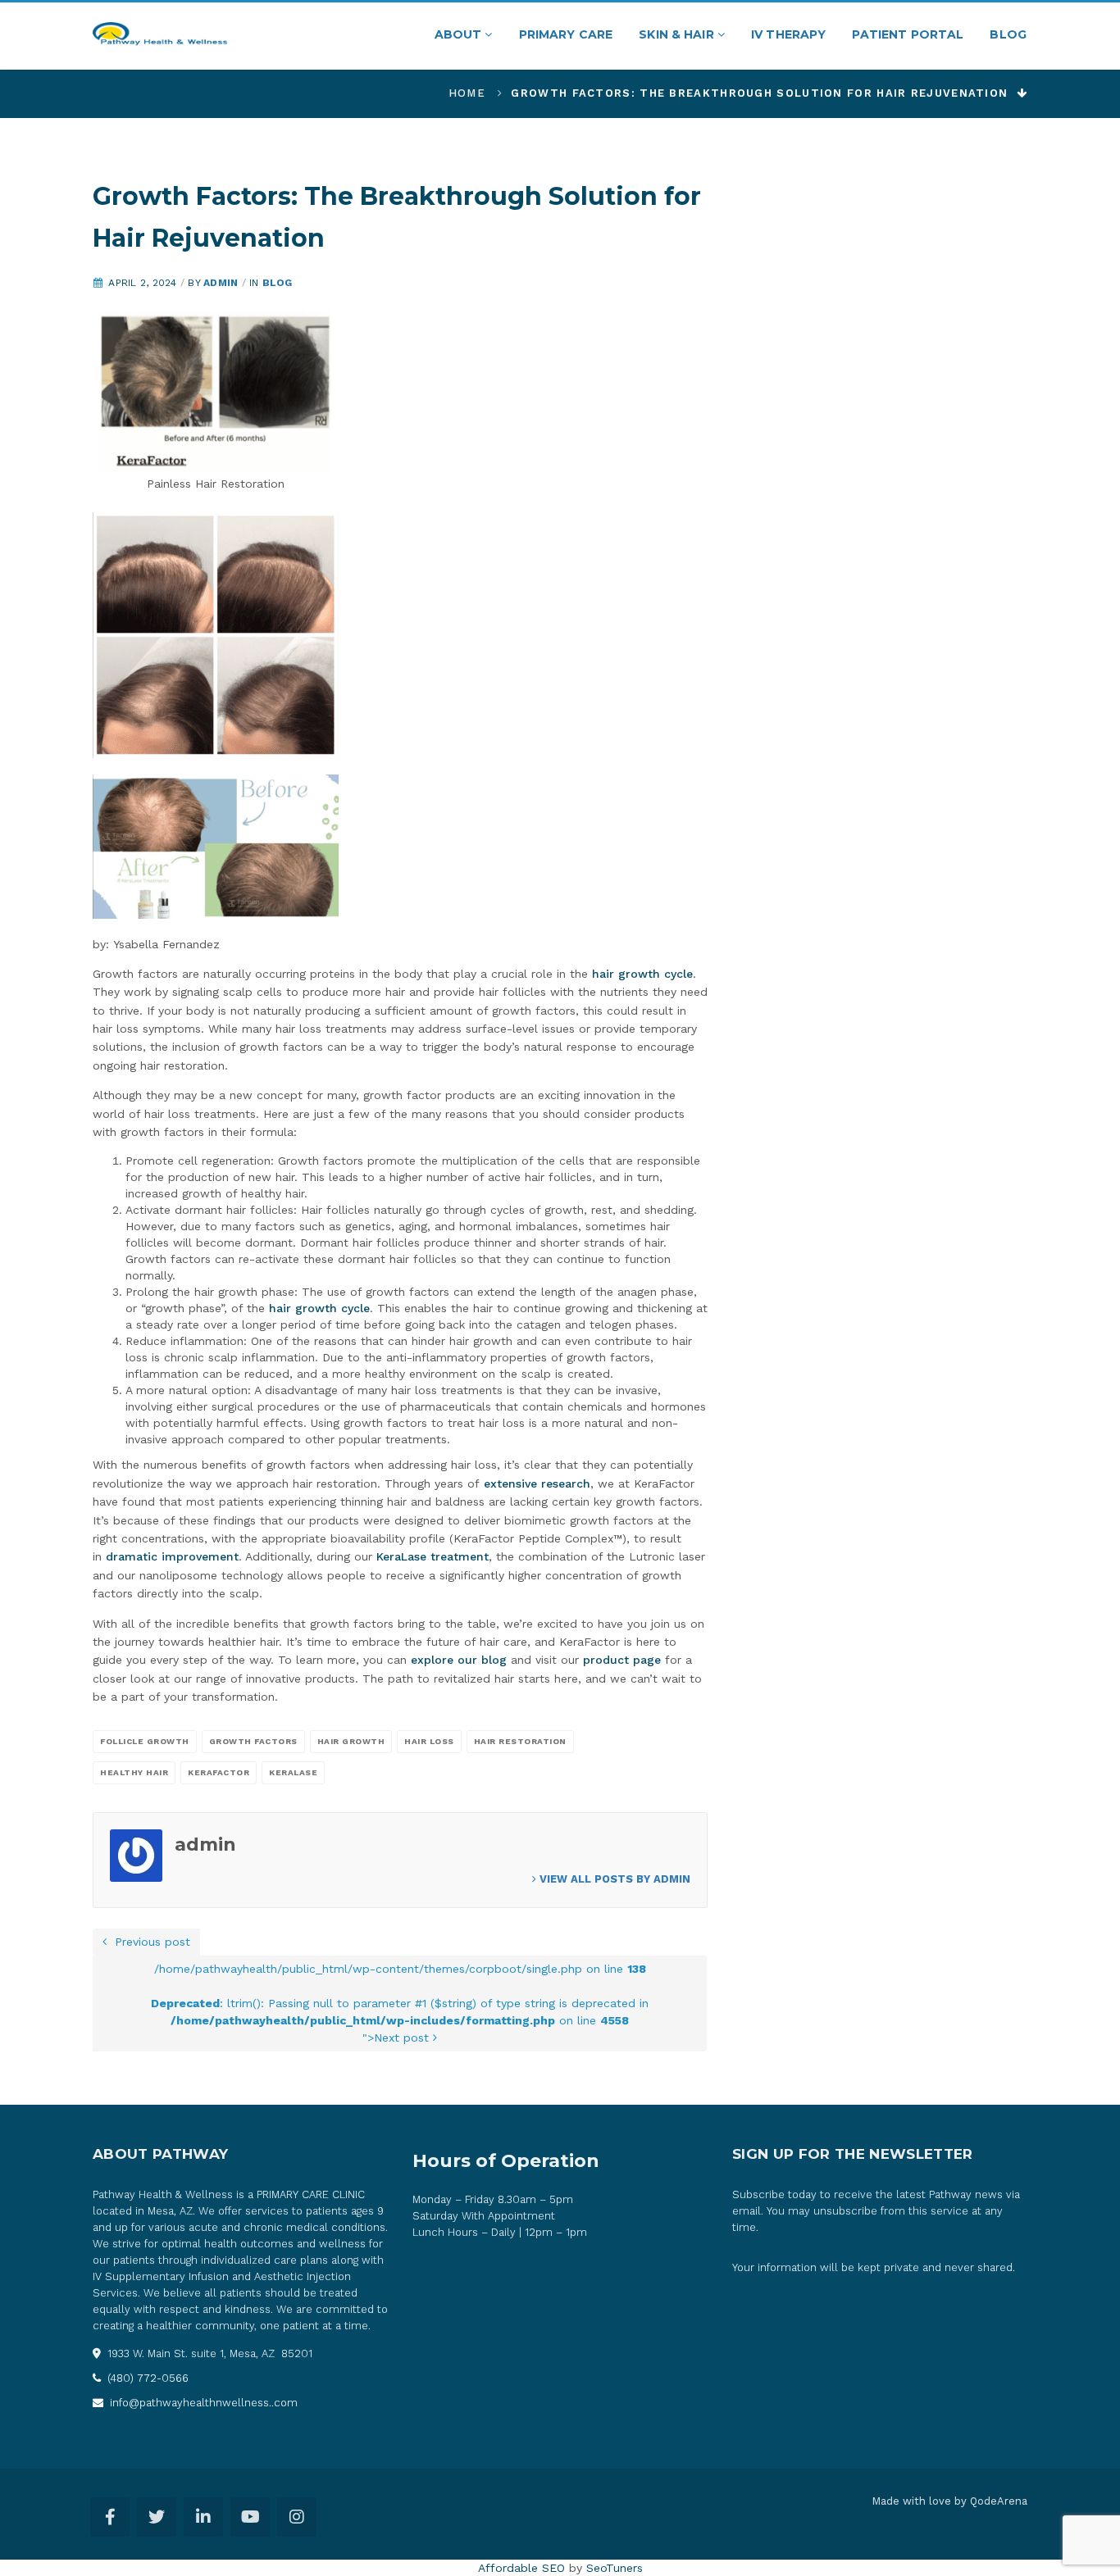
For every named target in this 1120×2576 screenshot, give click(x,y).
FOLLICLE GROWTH (145, 1741)
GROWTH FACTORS (253, 1741)
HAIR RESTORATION (520, 1741)
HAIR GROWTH (351, 1741)
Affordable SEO (521, 2568)
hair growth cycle (642, 974)
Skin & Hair (678, 34)
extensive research (537, 1483)
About (460, 34)
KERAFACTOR (219, 1772)
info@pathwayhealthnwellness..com (202, 2403)
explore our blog (459, 1660)
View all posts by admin (613, 1879)
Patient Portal (908, 34)
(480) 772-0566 (146, 2378)
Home (467, 93)
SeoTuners (615, 2568)
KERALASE (293, 1772)
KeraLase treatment (433, 1556)
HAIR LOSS (429, 1741)
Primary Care (566, 34)
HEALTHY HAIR (134, 1772)
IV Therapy (788, 34)
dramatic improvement (172, 1556)
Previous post (148, 1942)
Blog (1008, 34)
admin (221, 283)
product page (622, 1660)
